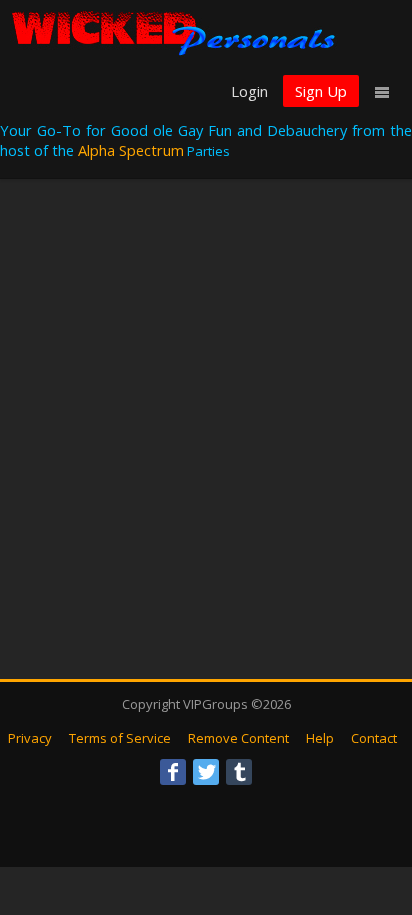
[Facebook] (173, 772)
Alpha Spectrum (131, 150)
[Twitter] (206, 772)
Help (320, 738)
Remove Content (238, 738)
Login (249, 91)
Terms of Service (120, 738)
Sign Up (321, 91)
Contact (374, 738)
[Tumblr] (239, 772)
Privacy (30, 738)
